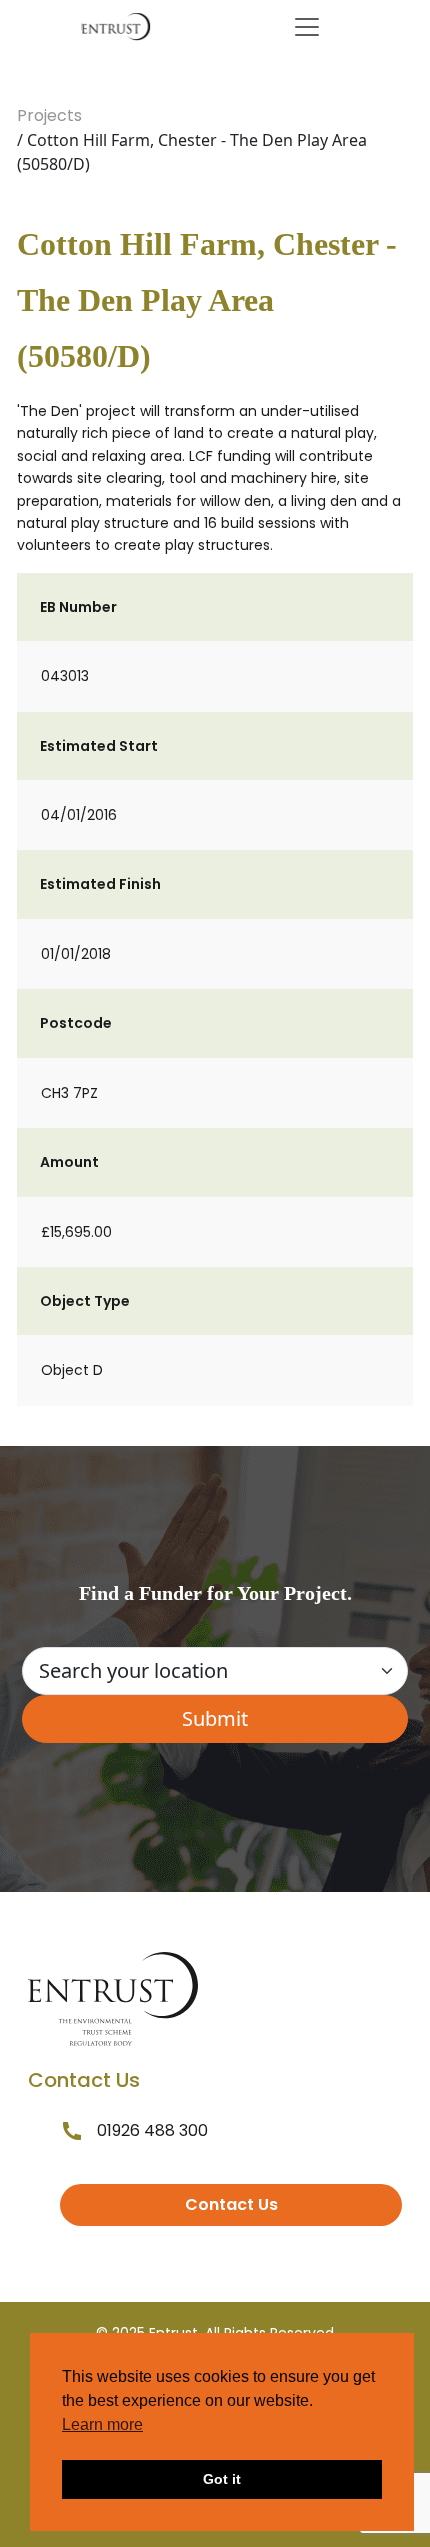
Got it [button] (222, 2479)
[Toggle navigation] (307, 27)
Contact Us (231, 2204)
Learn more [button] (102, 2424)
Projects (49, 115)
